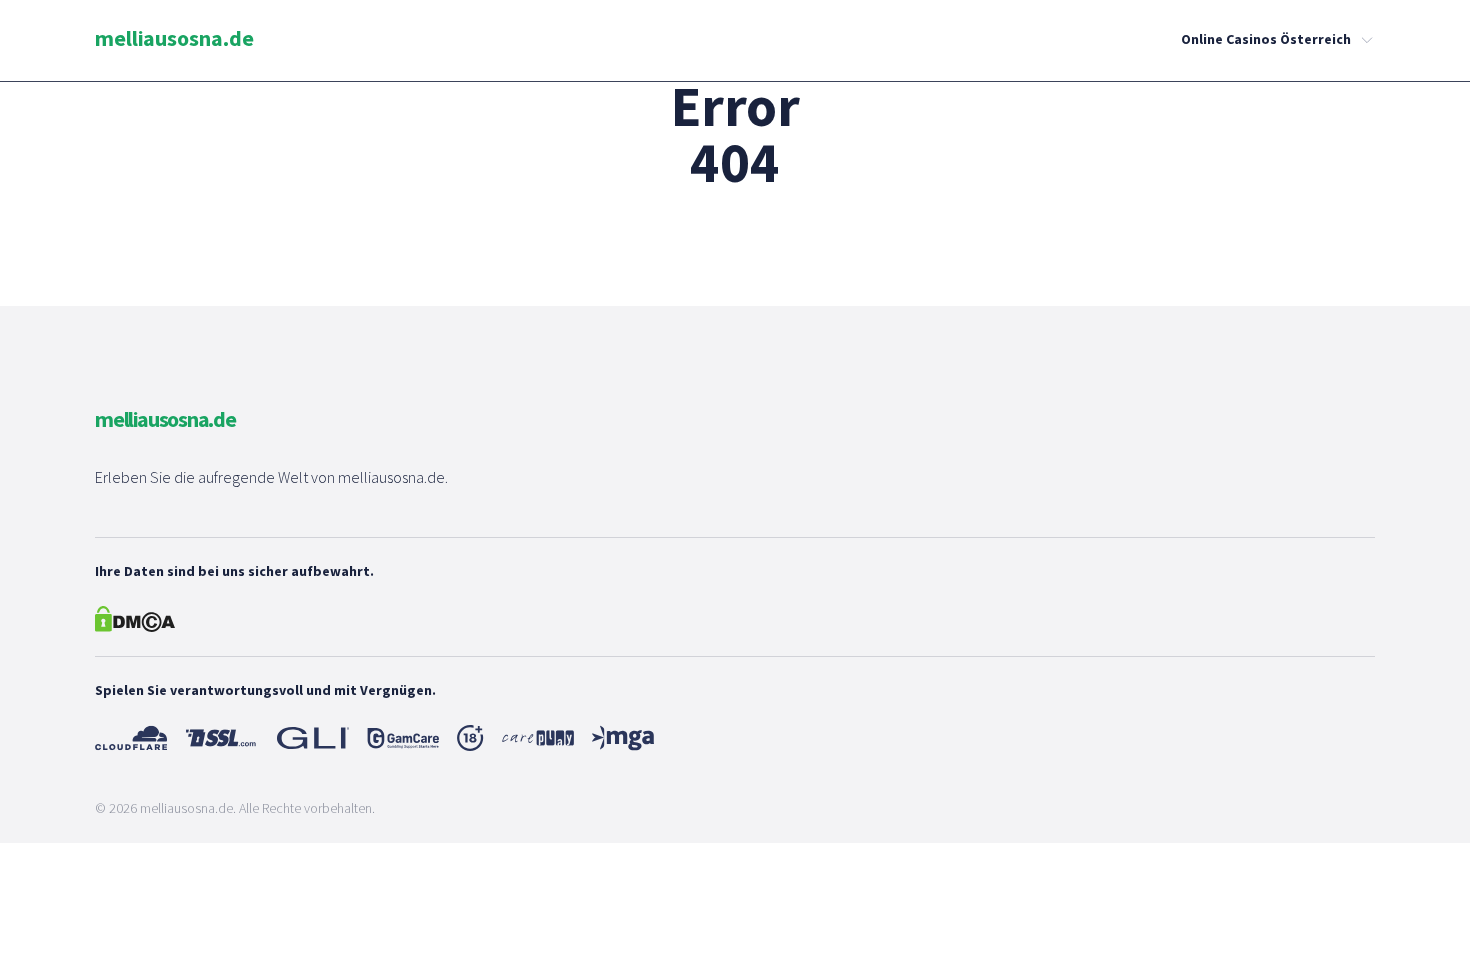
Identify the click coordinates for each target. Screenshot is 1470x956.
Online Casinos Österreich (1266, 39)
